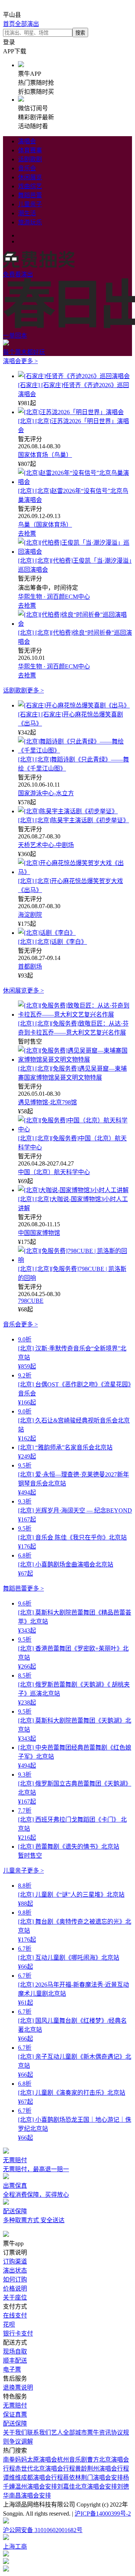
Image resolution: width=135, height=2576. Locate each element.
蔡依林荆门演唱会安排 (93, 2478)
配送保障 (15, 2424)
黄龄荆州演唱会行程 (102, 2469)
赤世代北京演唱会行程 (45, 2469)
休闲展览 (30, 177)
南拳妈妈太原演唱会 (30, 2460)
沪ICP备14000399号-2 (103, 2514)
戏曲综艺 (30, 186)
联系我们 (39, 2433)
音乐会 (27, 168)
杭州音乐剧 (72, 2460)
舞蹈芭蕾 (30, 195)
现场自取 (15, 2351)
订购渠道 (15, 2261)
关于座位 (15, 2297)
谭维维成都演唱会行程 (33, 2478)
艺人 (57, 2433)
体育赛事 (30, 150)
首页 (9, 24)
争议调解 (21, 2442)
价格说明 (15, 2288)
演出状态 (15, 2270)
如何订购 (15, 2279)
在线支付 (15, 2315)
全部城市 (75, 2433)
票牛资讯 (99, 2433)
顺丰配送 (15, 2360)
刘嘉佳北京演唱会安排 (87, 2487)
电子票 (12, 2369)
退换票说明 (18, 2387)
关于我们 (15, 2433)
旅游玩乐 (30, 222)
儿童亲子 (30, 204)
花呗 (9, 2324)
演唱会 (27, 141)
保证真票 (15, 2415)
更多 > (29, 361)
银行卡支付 (18, 2333)
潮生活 (27, 213)
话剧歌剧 (30, 159)
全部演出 (27, 24)
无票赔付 (15, 2406)
